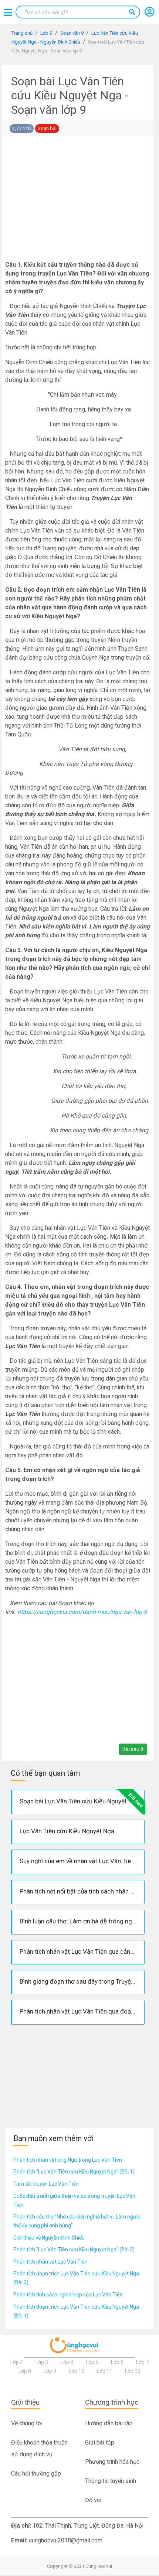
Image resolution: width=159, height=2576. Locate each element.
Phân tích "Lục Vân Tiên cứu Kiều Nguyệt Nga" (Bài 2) (74, 2250)
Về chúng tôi (27, 2423)
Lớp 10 (77, 2371)
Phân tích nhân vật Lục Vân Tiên (50, 2262)
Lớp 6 (117, 2362)
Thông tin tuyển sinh (111, 2481)
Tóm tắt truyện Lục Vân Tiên (46, 2184)
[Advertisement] (78, 200)
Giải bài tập (100, 2442)
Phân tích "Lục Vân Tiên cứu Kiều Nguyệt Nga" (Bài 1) (74, 2172)
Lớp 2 (17, 2362)
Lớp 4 (67, 2362)
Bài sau (131, 1749)
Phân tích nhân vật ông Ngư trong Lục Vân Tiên (68, 2160)
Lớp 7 (142, 2362)
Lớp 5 (92, 2362)
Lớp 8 (25, 2371)
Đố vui (93, 2500)
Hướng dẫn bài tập (109, 2423)
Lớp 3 (42, 2362)
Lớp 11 (105, 2371)
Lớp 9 (50, 2371)
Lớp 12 (133, 2371)
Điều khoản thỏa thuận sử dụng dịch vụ (39, 2448)
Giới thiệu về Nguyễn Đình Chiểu (49, 2238)
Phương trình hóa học (112, 2462)
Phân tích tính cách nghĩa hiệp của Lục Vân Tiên (68, 2295)
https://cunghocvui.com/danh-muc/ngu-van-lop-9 (82, 1612)
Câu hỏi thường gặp (36, 2474)
